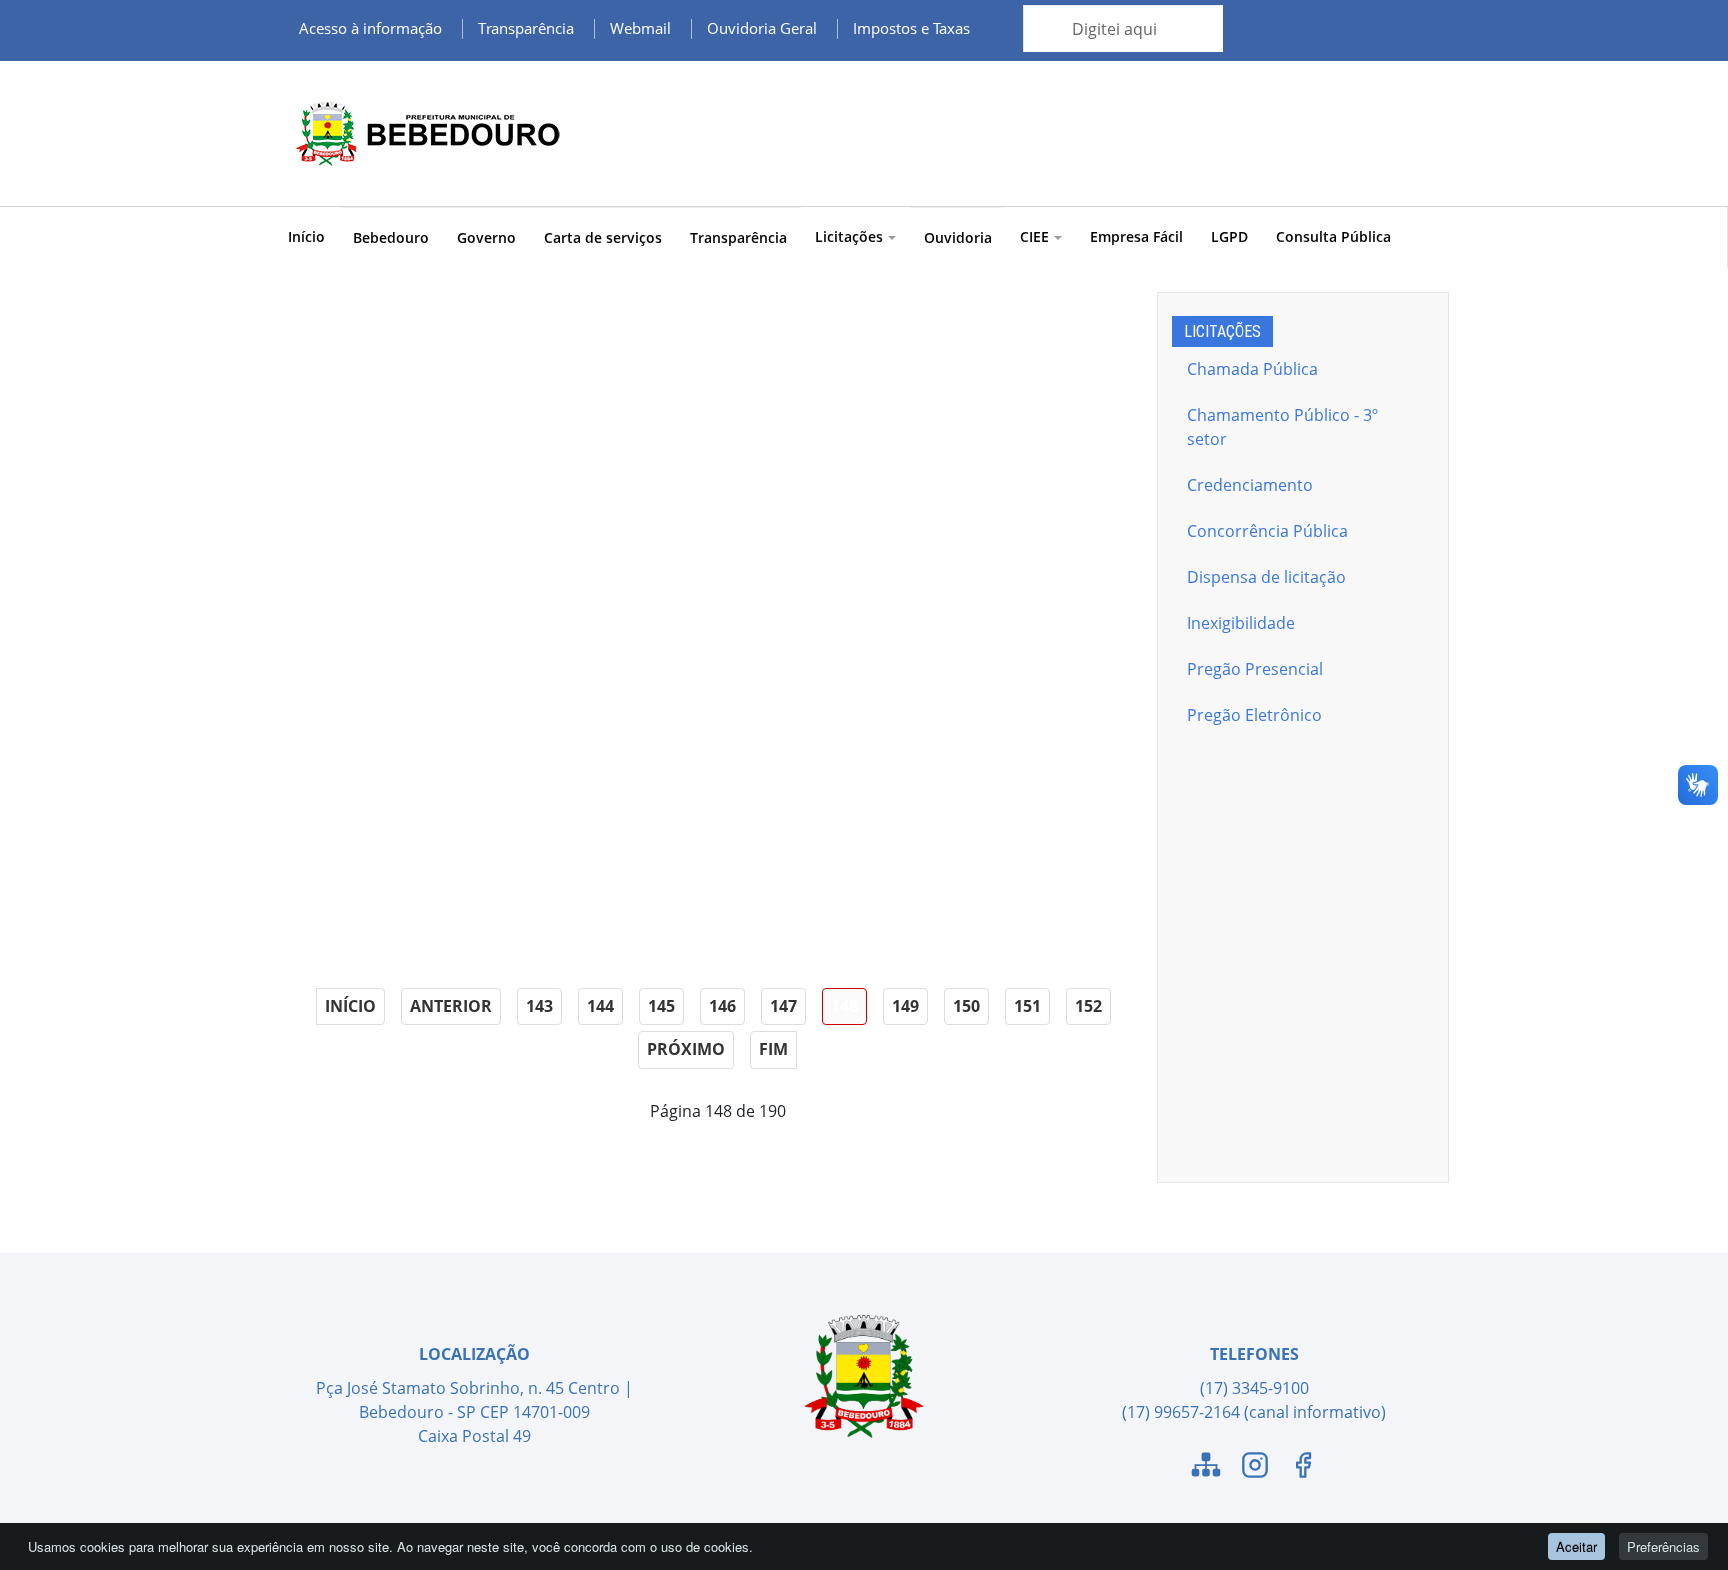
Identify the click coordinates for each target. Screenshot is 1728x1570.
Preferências (1663, 1546)
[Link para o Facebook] (1303, 1468)
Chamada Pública (1252, 369)
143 (539, 1006)
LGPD (1229, 236)
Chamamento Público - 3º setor (1282, 427)
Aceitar (1576, 1546)
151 (1027, 1006)
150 (966, 1006)
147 (783, 1006)
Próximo (686, 1049)
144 (600, 1006)
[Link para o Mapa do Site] (1206, 1468)
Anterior (451, 1006)
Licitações (849, 236)
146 (722, 1006)
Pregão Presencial (1255, 669)
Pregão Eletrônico (1254, 715)
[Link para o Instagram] (1255, 1468)
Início (306, 236)
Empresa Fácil (1136, 236)
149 (905, 1006)
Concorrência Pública (1267, 531)
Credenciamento (1250, 485)
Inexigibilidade (1241, 623)
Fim (773, 1049)
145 (661, 1006)
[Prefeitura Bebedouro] (424, 133)
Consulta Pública (1333, 236)
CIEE (1034, 236)
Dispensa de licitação (1266, 577)
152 (1088, 1006)
